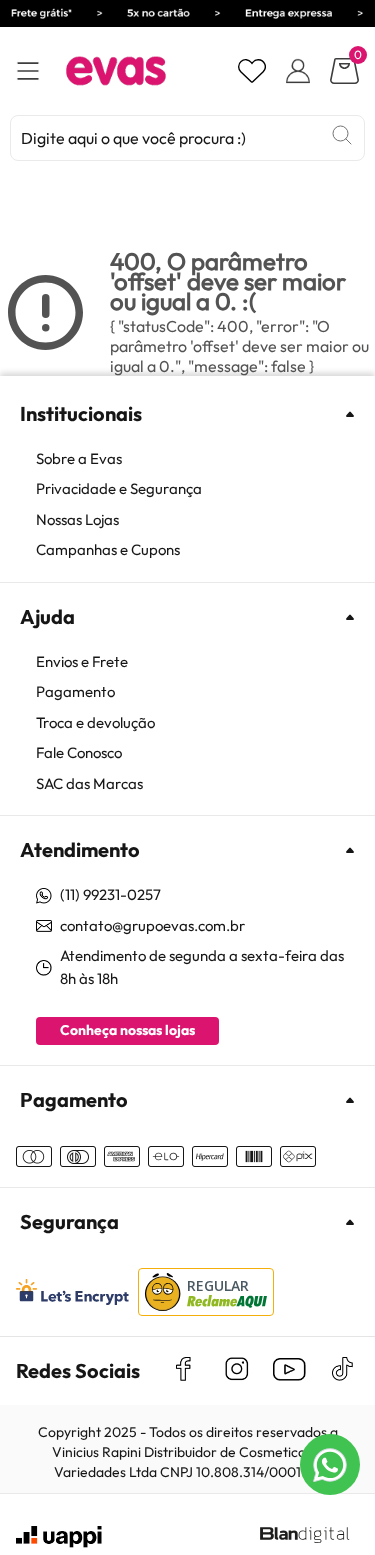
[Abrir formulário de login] (298, 71)
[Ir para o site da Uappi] (59, 1537)
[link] (197, 459)
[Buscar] (342, 135)
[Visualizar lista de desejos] (252, 71)
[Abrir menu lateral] (28, 71)
